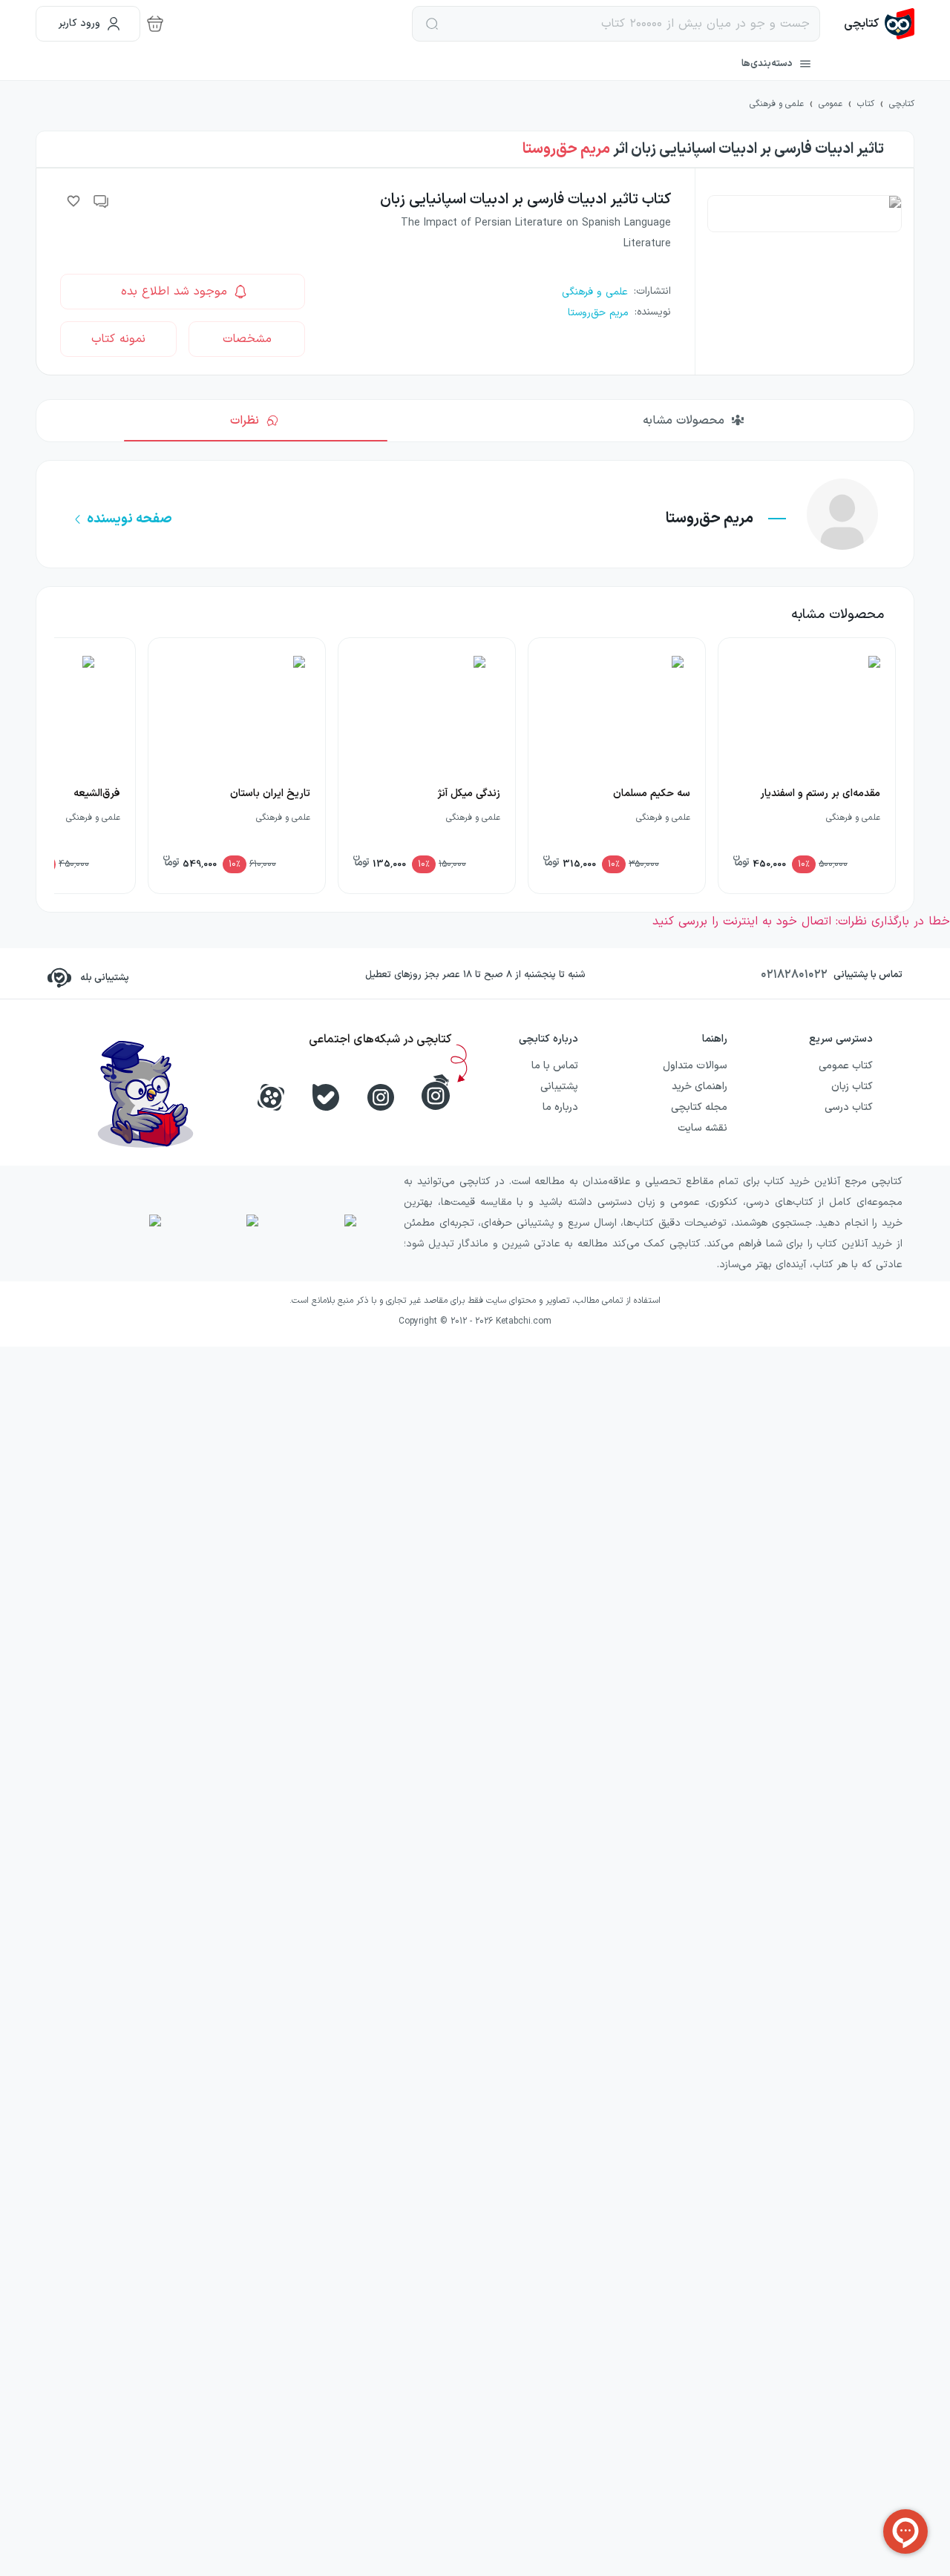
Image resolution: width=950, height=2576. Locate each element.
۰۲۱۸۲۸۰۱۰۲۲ (794, 975)
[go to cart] (155, 24)
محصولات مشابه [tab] (684, 421)
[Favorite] (73, 201)
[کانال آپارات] (271, 1097)
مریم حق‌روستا (566, 149)
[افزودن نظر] (102, 201)
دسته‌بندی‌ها (767, 64)
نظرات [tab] (245, 421)
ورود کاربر (79, 23)
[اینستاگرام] (381, 1097)
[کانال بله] (326, 1097)
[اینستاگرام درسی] (436, 1092)
